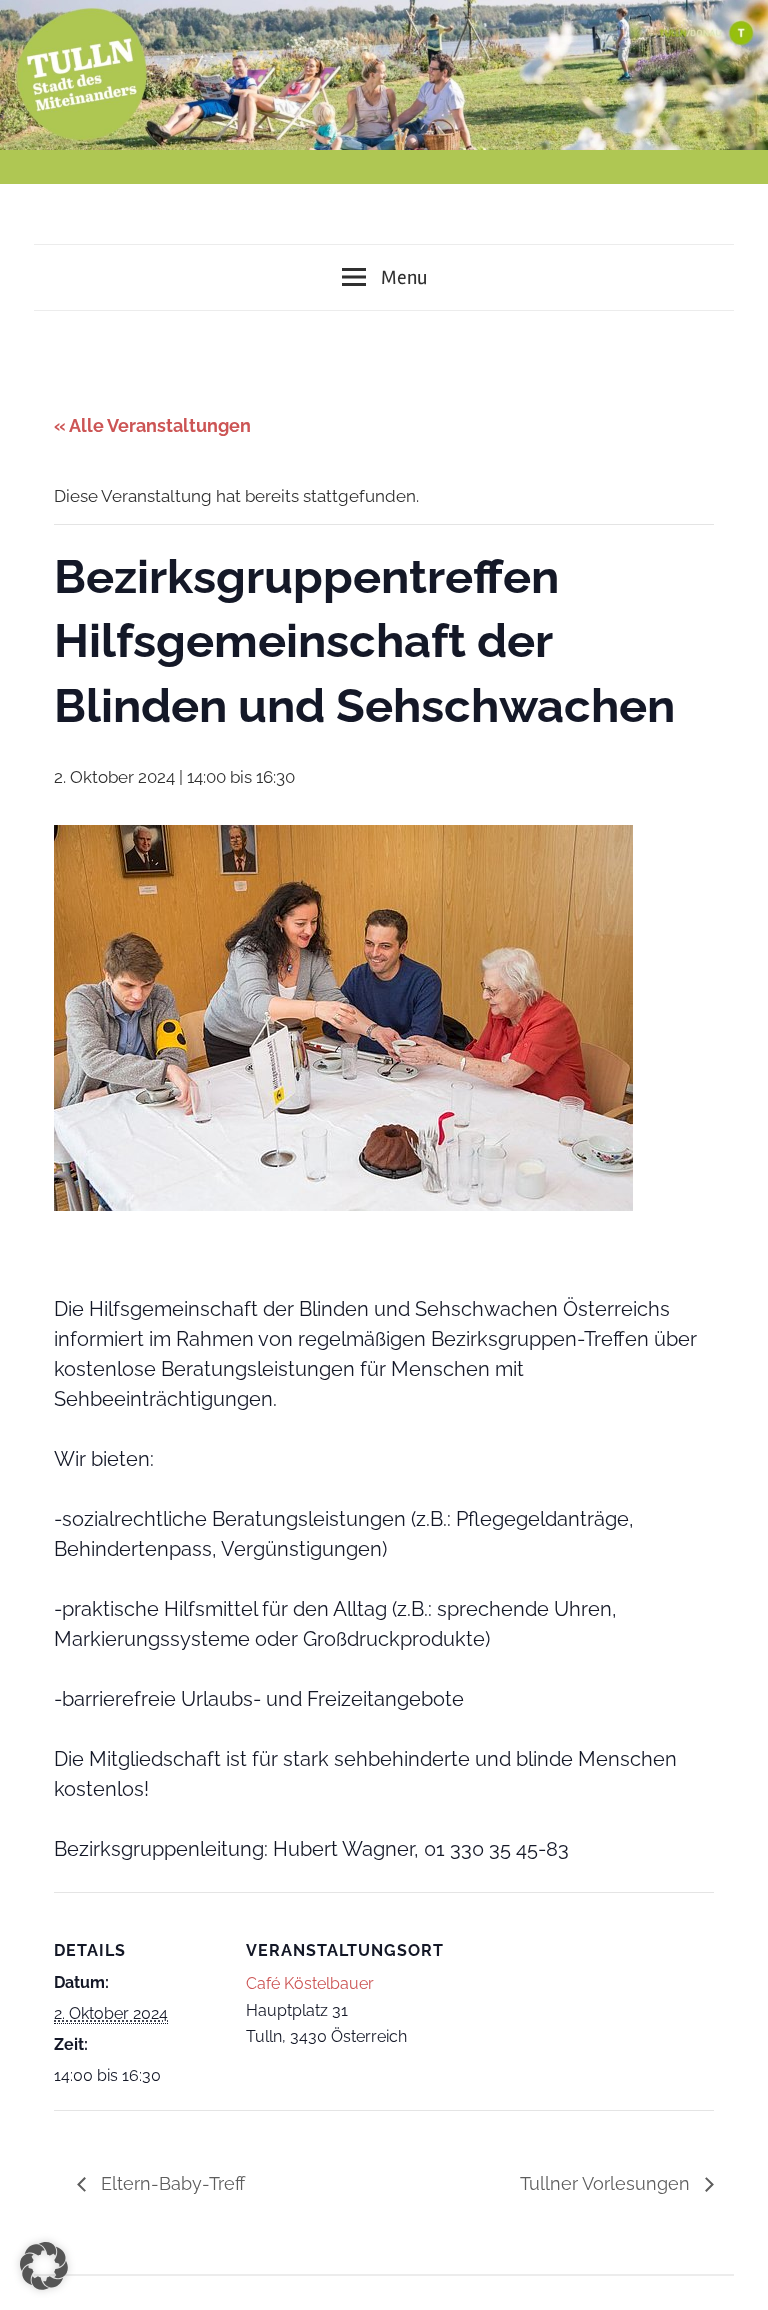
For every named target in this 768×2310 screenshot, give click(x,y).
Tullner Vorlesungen (607, 2183)
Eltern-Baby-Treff (170, 2183)
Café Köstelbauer (310, 1983)
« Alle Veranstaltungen (152, 425)
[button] (44, 2266)
